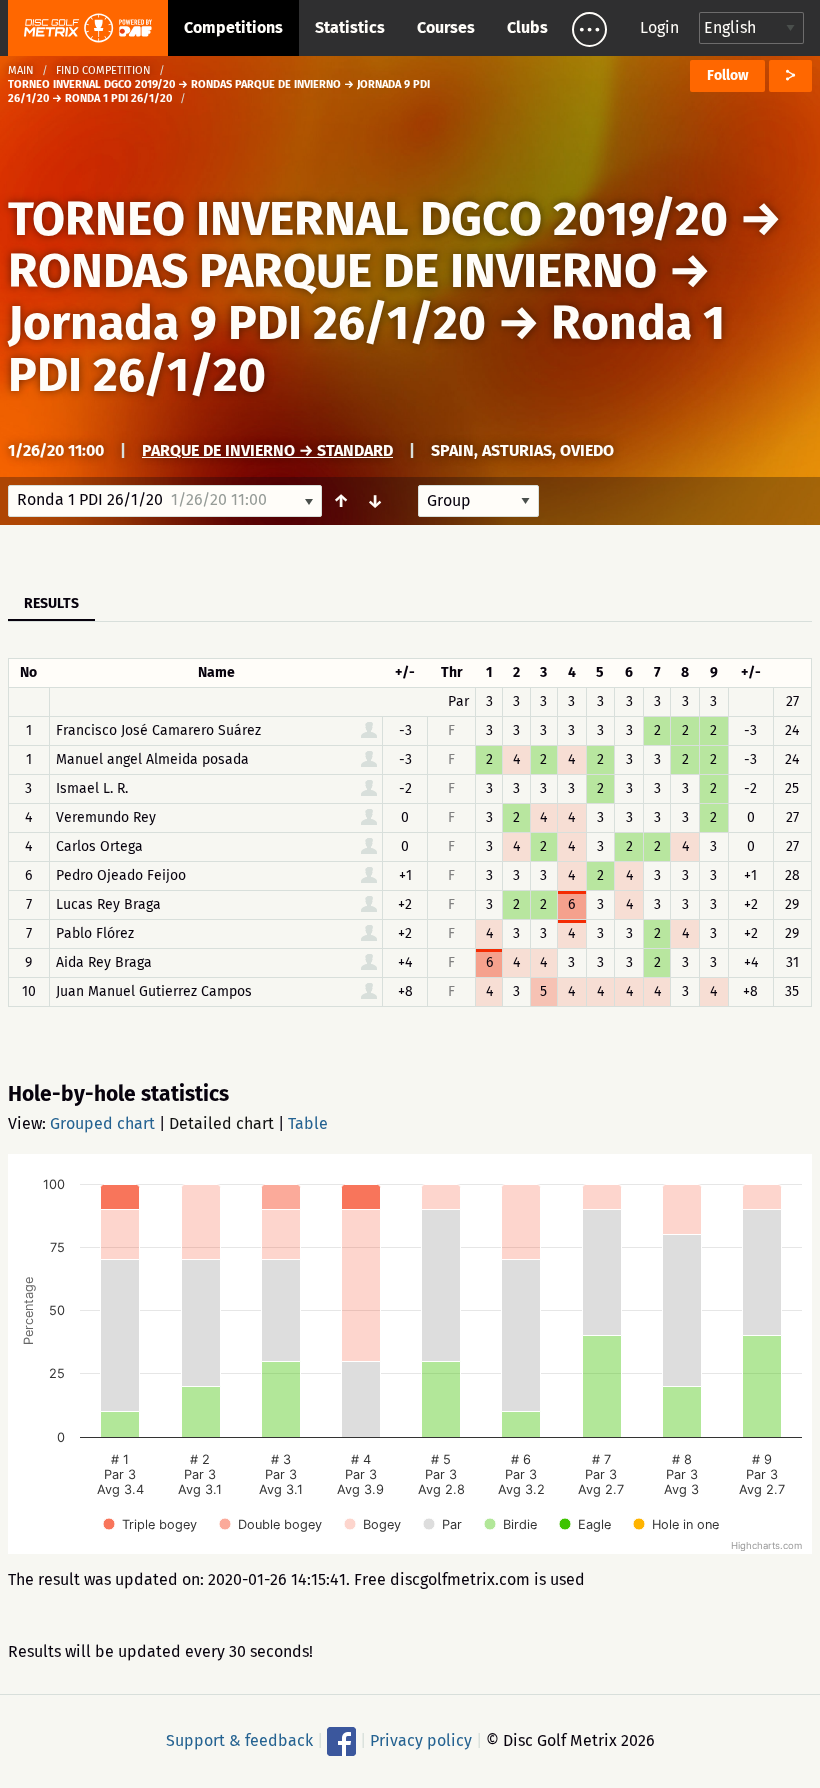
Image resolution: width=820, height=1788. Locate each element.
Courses (446, 27)
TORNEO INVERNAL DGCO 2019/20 (368, 219)
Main (21, 70)
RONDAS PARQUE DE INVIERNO (332, 271)
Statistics (350, 27)
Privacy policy (421, 1740)
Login (659, 27)
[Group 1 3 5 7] (478, 501)
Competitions (233, 27)
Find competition (103, 70)
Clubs (527, 27)
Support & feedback (239, 1740)
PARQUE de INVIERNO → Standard (267, 450)
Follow (727, 75)
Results (51, 603)
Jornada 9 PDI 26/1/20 (247, 323)
